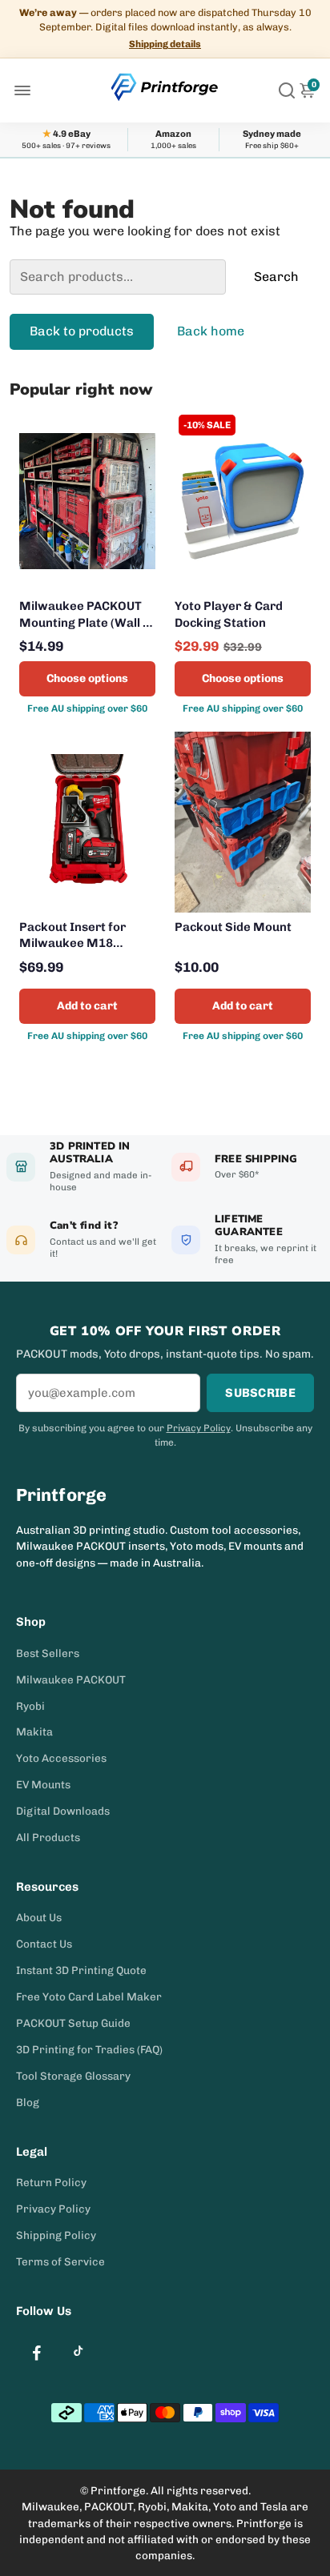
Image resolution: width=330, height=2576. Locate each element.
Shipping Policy (56, 2235)
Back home (211, 331)
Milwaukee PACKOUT (71, 1679)
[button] (35, 90)
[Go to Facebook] (37, 2353)
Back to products (82, 331)
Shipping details (165, 44)
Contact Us (44, 1944)
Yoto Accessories (61, 1758)
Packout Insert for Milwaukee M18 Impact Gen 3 (72, 936)
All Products (48, 1837)
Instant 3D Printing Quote (81, 1970)
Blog (28, 2102)
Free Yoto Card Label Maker (89, 1996)
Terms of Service (60, 2261)
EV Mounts (43, 1784)
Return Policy (51, 2182)
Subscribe (260, 1393)
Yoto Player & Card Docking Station (229, 614)
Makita (34, 1731)
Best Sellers (48, 1653)
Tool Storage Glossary (73, 2076)
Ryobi (30, 1706)
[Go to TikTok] (78, 2351)
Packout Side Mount (233, 927)
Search (276, 277)
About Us (39, 1917)
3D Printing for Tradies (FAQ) (89, 2049)
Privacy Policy (199, 1428)
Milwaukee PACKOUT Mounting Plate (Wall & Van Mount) (85, 615)
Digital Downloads (63, 1811)
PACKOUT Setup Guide (73, 2023)
